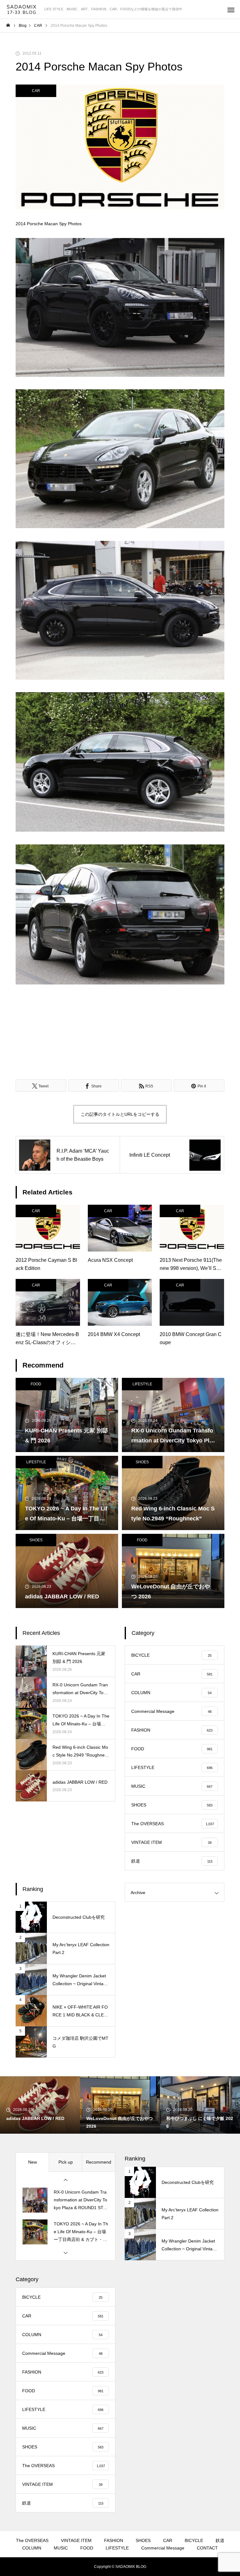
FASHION (114, 2540)
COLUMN (32, 2548)
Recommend (99, 2162)
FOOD (36, 1384)
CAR (36, 91)
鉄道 (220, 2540)
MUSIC (61, 2548)
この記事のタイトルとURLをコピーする (120, 1114)
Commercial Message (163, 2548)
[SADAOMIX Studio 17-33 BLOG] (22, 10)
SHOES (142, 1462)
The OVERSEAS (32, 2540)
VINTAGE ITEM (76, 2540)
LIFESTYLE (142, 1384)
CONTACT (207, 2548)
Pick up (66, 2162)
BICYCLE (194, 2540)
